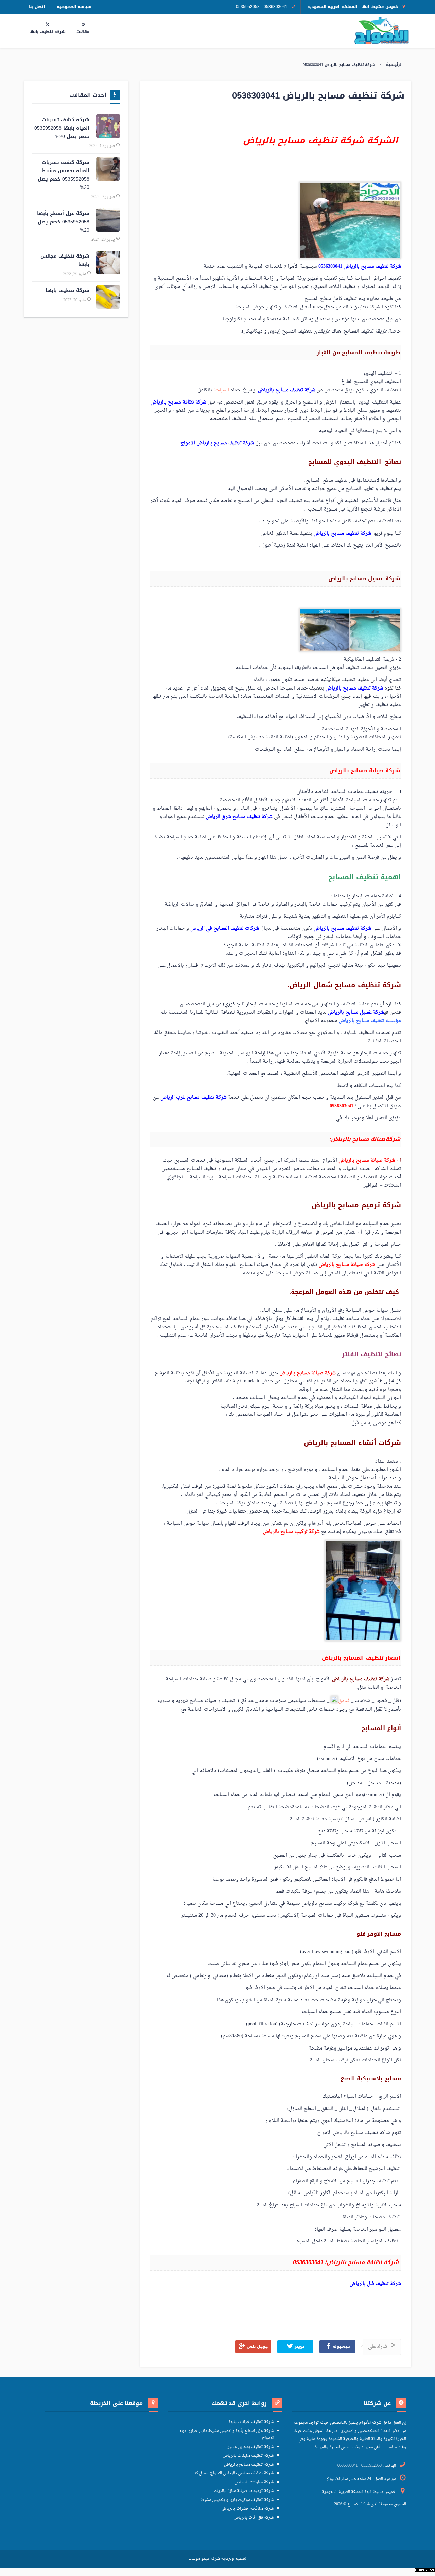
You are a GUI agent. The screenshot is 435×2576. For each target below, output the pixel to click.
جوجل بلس (257, 2347)
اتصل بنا (37, 7)
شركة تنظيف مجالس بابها (65, 261)
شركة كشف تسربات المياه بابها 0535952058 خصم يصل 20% (62, 128)
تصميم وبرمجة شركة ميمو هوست (217, 2559)
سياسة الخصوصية (74, 7)
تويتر (299, 2347)
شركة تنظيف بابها (67, 291)
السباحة (221, 390)
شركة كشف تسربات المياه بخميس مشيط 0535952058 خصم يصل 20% (64, 175)
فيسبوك (341, 2347)
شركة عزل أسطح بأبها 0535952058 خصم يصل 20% (63, 222)
